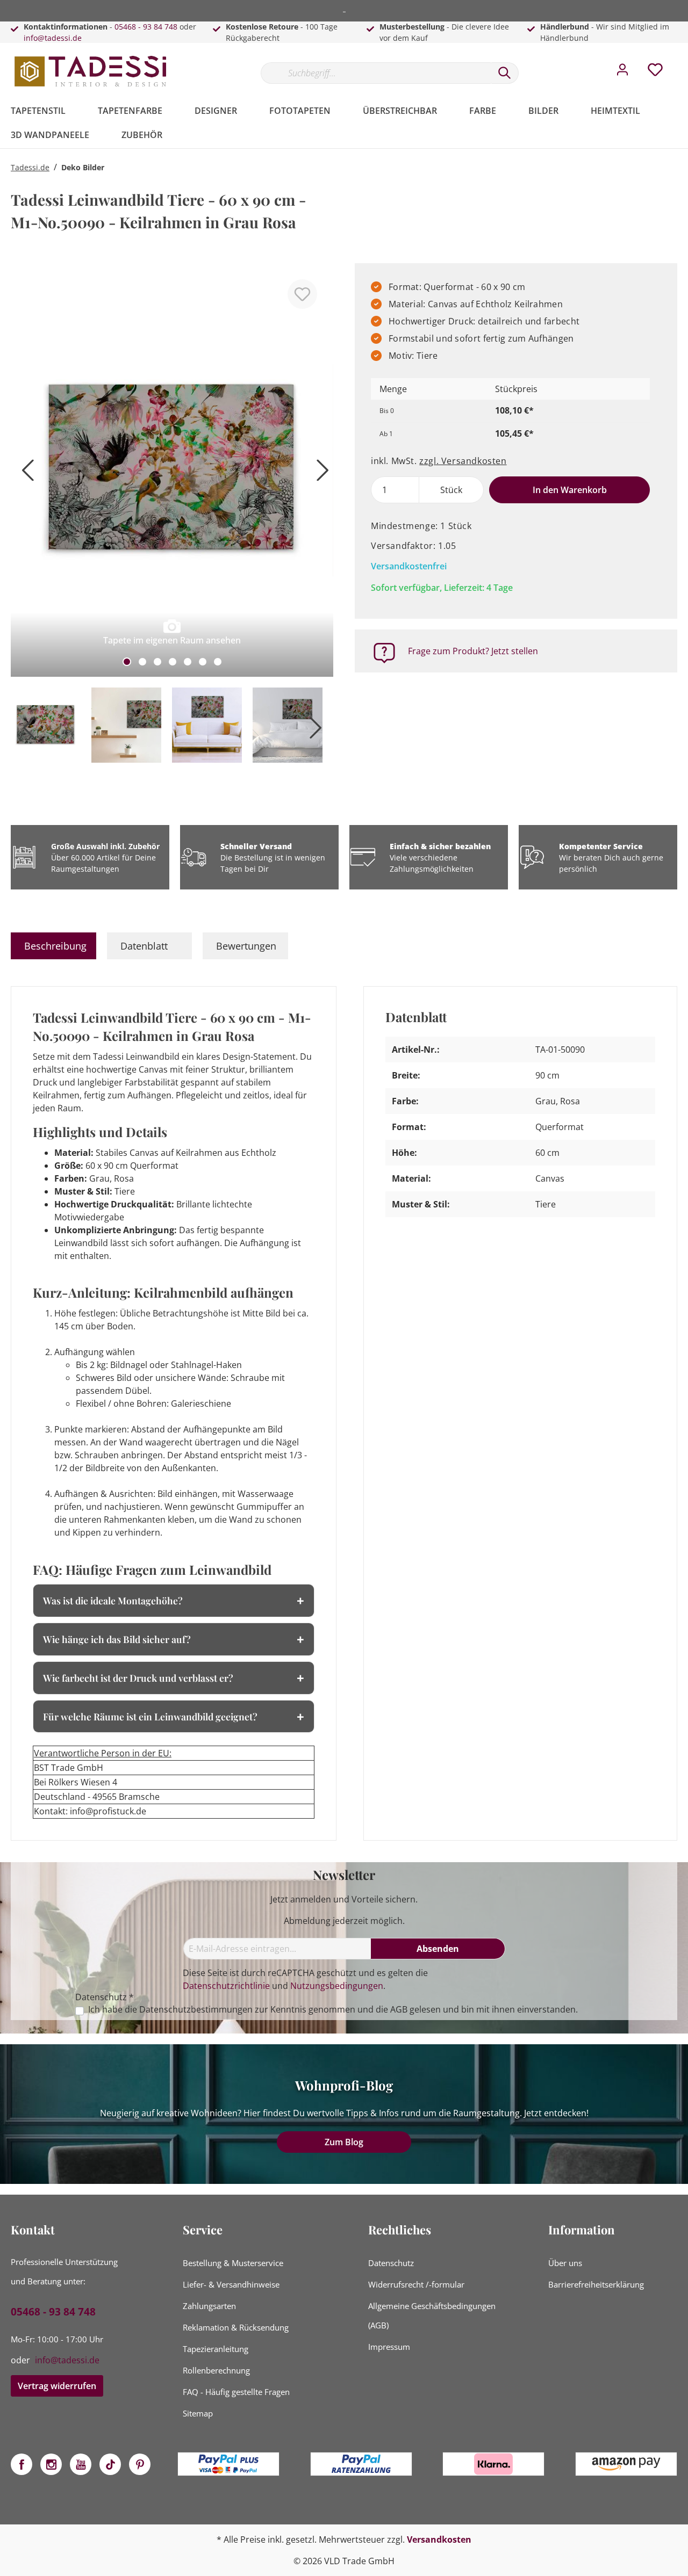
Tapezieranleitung (216, 2349)
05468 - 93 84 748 (146, 27)
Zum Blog (344, 2142)
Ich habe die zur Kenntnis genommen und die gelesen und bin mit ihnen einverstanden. (333, 2010)
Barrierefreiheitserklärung (596, 2284)
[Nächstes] (320, 475)
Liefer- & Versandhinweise (231, 2284)
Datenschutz (391, 2263)
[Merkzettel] (655, 73)
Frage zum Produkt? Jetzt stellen (473, 651)
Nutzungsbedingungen (337, 1986)
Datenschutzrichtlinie (226, 1986)
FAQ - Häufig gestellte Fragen (236, 2392)
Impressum (389, 2347)
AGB (399, 2009)
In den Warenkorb (570, 490)
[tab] (53, 946)
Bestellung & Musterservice (233, 2263)
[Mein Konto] (622, 73)
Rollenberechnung (216, 2370)
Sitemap (198, 2413)
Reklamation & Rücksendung (236, 2327)
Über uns (565, 2263)
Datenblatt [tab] (144, 946)
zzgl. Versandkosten (463, 461)
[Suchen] (505, 73)
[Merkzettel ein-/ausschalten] (302, 294)
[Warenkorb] (682, 62)
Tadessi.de (30, 167)
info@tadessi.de (53, 38)
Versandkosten (439, 2539)
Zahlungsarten (209, 2306)
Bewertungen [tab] (246, 946)
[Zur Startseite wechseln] (91, 71)
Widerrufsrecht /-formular (416, 2284)
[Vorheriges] (24, 475)
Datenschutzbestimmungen (196, 2009)
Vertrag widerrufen (57, 2386)
